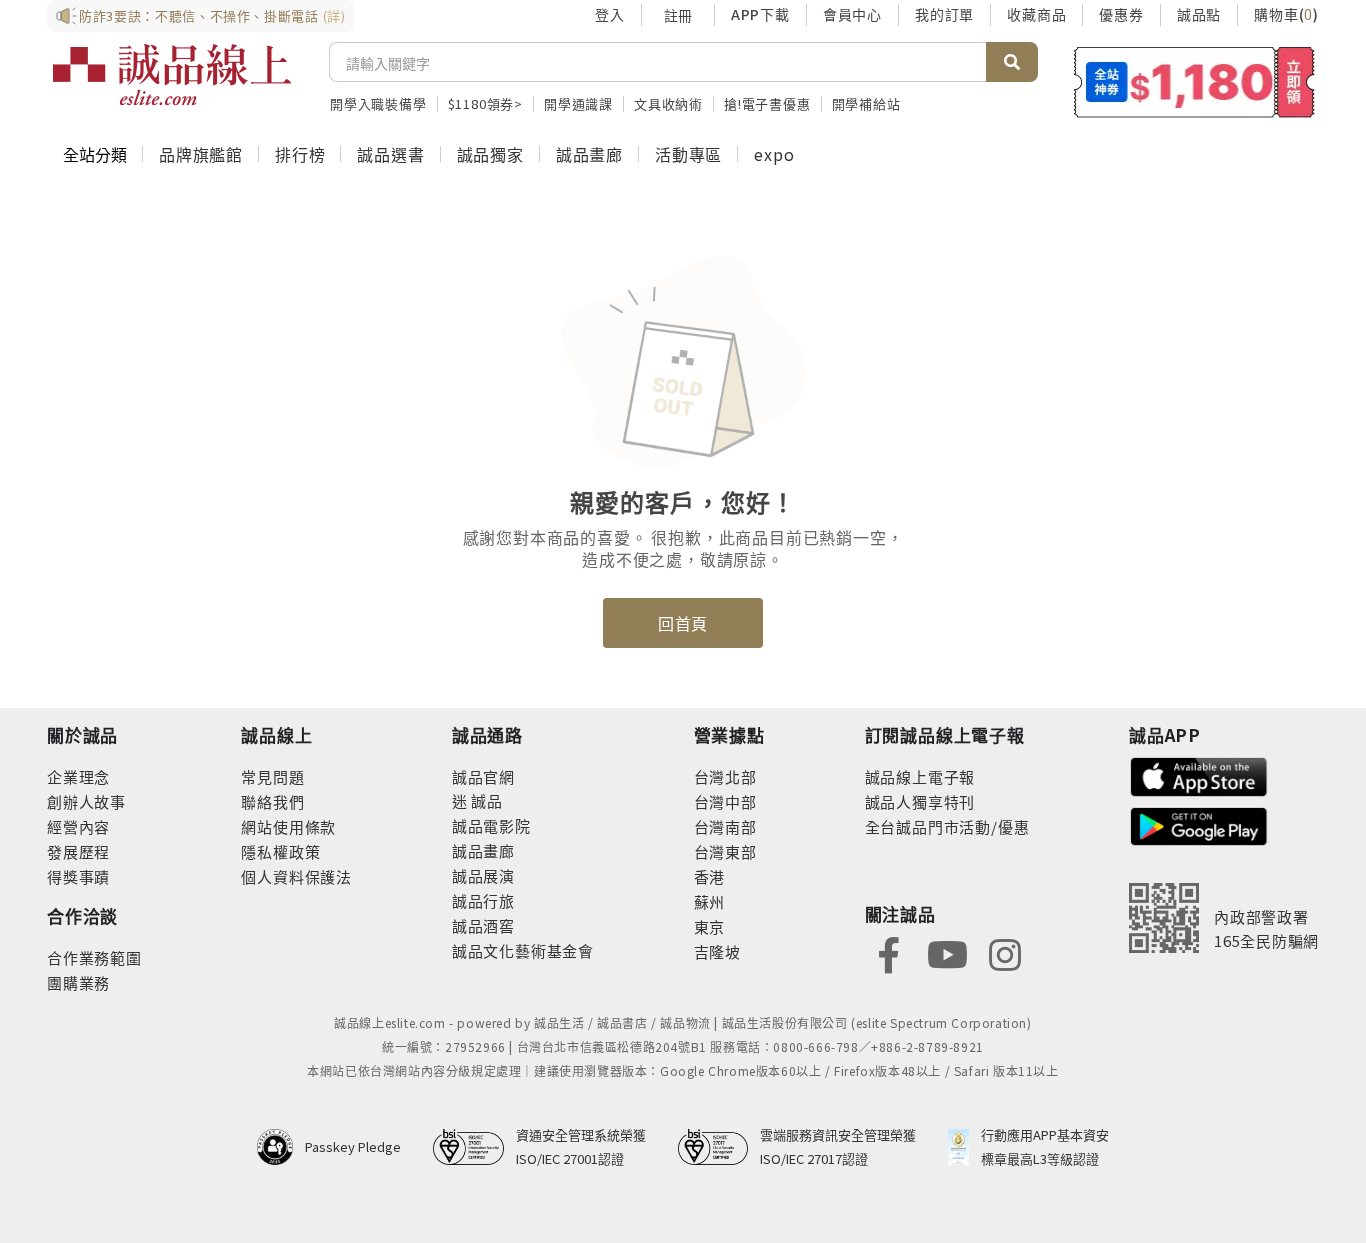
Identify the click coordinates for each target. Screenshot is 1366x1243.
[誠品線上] (172, 75)
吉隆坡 (717, 951)
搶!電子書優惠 (767, 103)
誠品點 (1199, 14)
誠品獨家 (490, 154)
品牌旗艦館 (201, 154)
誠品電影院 (491, 825)
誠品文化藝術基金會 (523, 950)
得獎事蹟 (78, 876)
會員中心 (852, 14)
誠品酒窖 (483, 925)
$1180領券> (485, 103)
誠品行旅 (483, 900)
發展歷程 (78, 851)
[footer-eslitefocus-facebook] (889, 952)
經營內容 (78, 826)
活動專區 (688, 154)
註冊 (678, 15)
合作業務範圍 (94, 957)
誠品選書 (390, 154)
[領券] (1194, 82)
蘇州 (710, 901)
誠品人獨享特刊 (920, 801)
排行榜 (300, 154)
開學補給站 (866, 103)
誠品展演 (483, 875)
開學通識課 (578, 103)
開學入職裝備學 (378, 103)
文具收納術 (668, 103)
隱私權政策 (280, 851)
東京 (710, 926)
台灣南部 (725, 826)
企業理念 (78, 776)
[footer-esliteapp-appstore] (1199, 774)
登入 (610, 14)
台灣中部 (725, 801)
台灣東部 (725, 851)
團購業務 (78, 982)
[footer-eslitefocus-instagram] (1005, 952)
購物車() (1286, 14)
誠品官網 (483, 776)
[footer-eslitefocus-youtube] (947, 952)
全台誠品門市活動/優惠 (947, 826)
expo (774, 154)
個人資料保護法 (296, 876)
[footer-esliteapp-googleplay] (1199, 824)
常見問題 (272, 776)
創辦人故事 (86, 801)
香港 (710, 876)
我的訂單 (944, 14)
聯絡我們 (272, 801)
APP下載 (760, 14)
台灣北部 (725, 776)
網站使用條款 (288, 826)
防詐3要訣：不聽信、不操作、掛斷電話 (212, 15)
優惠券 (1121, 14)
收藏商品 (1036, 14)
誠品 (485, 800)
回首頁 (683, 623)
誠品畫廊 (589, 154)
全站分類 (95, 154)
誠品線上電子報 (920, 776)
